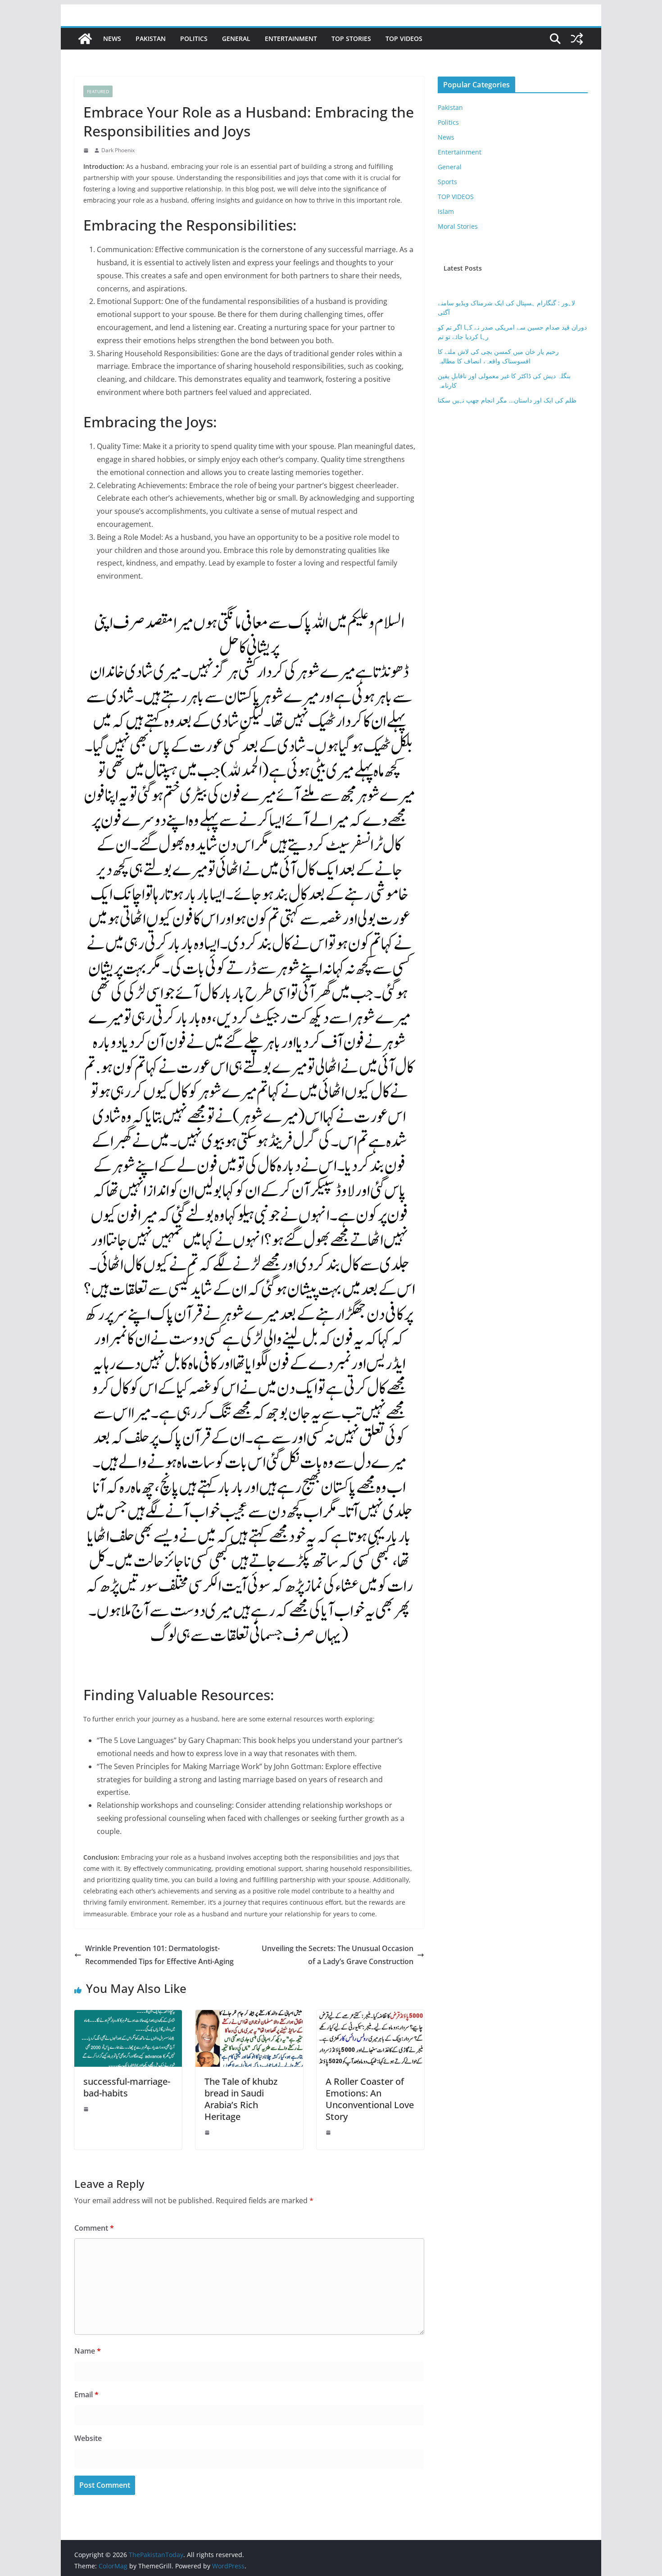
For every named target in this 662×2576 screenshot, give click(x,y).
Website (88, 2438)
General (236, 38)
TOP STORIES (351, 38)
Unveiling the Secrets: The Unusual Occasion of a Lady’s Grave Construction (338, 1955)
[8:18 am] (87, 150)
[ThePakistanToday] (85, 39)
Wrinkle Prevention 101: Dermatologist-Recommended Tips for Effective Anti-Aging (159, 1955)
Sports (447, 182)
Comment (94, 2228)
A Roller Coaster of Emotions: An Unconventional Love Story (370, 2099)
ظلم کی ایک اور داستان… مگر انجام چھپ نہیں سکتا (507, 400)
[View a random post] (577, 39)
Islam (446, 211)
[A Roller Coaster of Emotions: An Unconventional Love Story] (370, 2016)
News (112, 38)
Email (86, 2395)
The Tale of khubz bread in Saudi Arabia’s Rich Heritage (241, 2099)
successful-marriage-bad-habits (127, 2087)
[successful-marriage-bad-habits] (128, 2016)
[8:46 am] (208, 2132)
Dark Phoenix (118, 150)
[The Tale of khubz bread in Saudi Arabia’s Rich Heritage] (249, 2016)
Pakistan (151, 38)
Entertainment (291, 38)
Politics (194, 38)
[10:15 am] (87, 2109)
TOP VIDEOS (404, 38)
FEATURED (98, 91)
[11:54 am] (329, 2132)
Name (88, 2351)
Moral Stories (458, 226)
